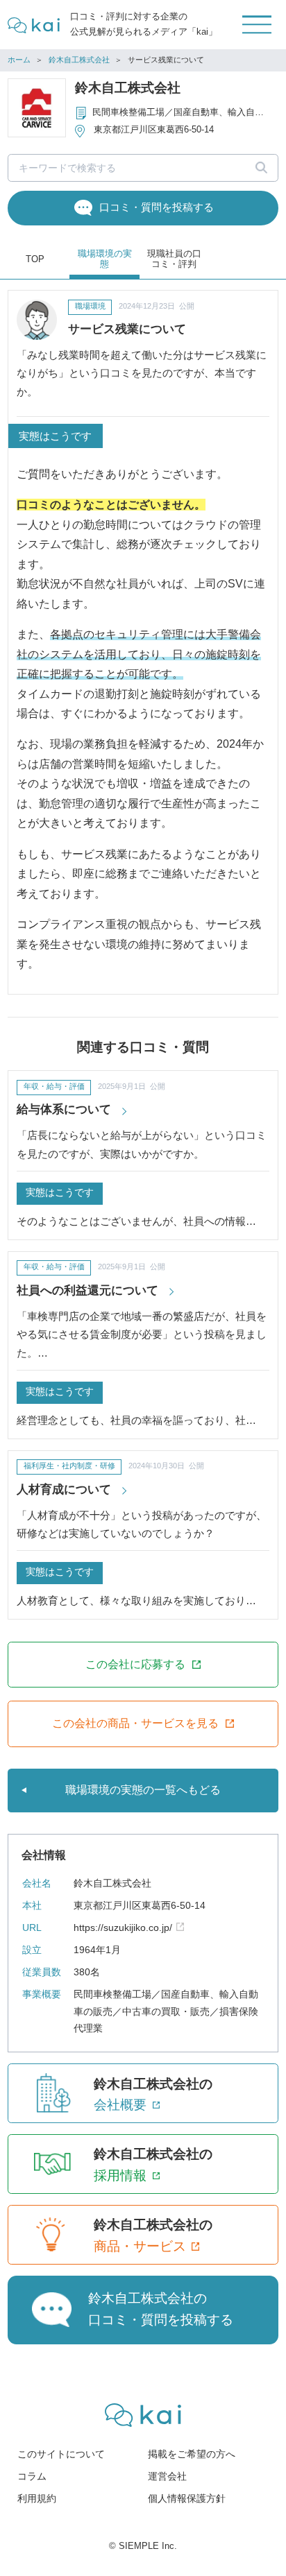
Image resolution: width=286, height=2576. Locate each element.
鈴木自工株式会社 (79, 60)
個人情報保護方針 (187, 2499)
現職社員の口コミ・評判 (174, 259)
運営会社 (167, 2476)
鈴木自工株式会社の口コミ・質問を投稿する (161, 2309)
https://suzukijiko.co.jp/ (123, 1928)
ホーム (19, 60)
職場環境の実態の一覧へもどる (143, 1790)
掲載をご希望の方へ (192, 2454)
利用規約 (37, 2499)
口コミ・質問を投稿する (157, 207)
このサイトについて (61, 2454)
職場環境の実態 (105, 259)
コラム (32, 2476)
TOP (35, 259)
